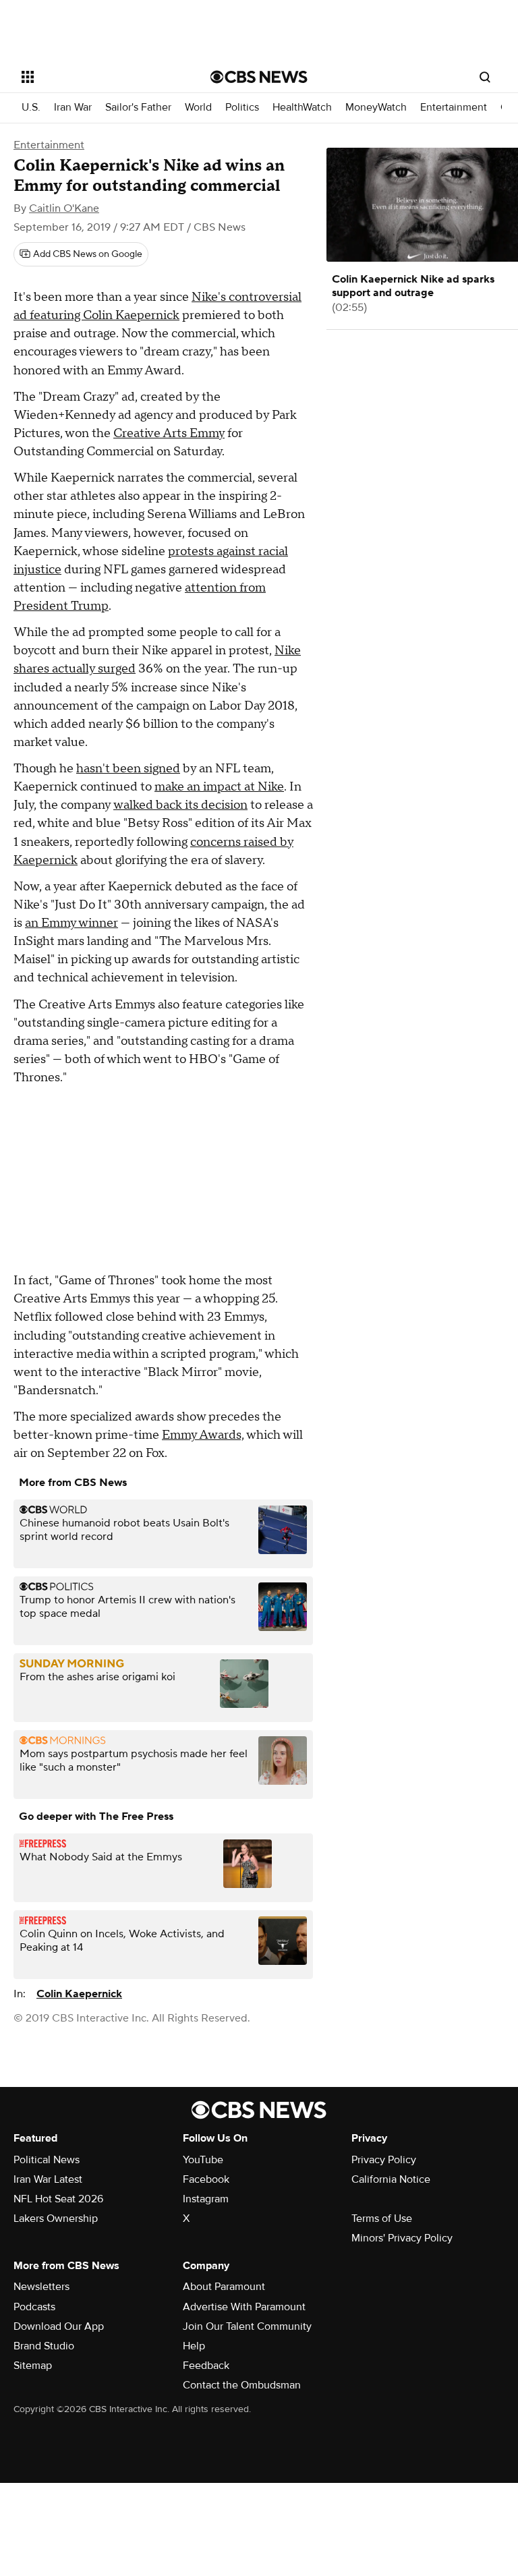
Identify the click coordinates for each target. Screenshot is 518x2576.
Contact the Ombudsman (242, 2385)
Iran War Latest (48, 2179)
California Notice (391, 2179)
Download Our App (59, 2326)
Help (194, 2346)
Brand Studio (44, 2346)
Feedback (206, 2366)
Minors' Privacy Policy (402, 2238)
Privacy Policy (384, 2160)
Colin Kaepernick (79, 1994)
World (198, 108)
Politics (242, 108)
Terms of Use (382, 2219)
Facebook (206, 2179)
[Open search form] (485, 77)
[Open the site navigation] (101, 77)
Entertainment (454, 108)
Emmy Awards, (203, 1435)
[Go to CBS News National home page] (259, 77)
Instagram (206, 2199)
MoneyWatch (376, 108)
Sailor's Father (138, 108)
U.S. (31, 108)
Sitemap (33, 2366)
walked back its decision (180, 805)
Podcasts (34, 2307)
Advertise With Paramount (244, 2307)
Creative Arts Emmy (169, 433)
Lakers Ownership (56, 2219)
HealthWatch (302, 108)
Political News (47, 2160)
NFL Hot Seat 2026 (58, 2199)
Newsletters (41, 2287)
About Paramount (224, 2287)
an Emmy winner (71, 923)
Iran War (73, 108)
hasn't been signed (128, 769)
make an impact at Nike (219, 787)
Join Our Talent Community (247, 2326)
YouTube (203, 2160)
